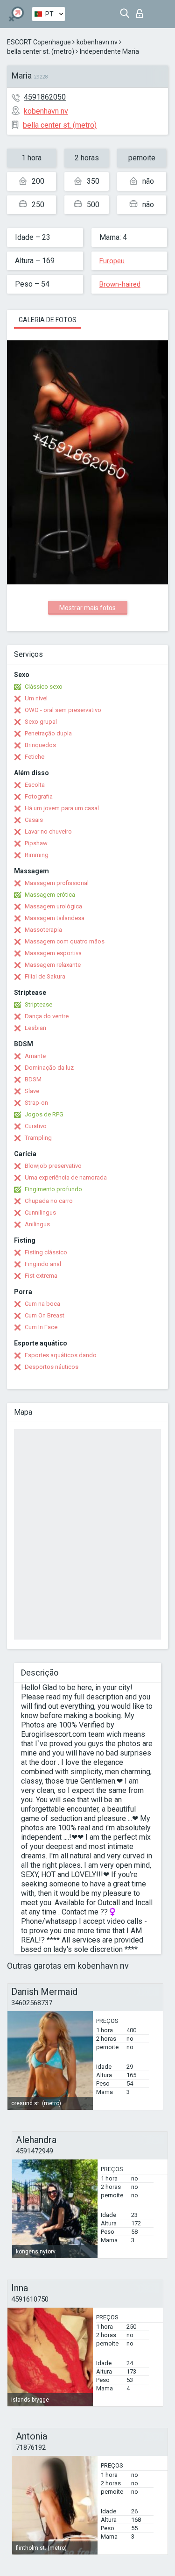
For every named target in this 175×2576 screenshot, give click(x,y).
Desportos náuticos (52, 1367)
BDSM (33, 1079)
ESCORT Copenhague (39, 42)
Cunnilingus (40, 1212)
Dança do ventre (47, 1016)
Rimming (37, 855)
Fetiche (35, 757)
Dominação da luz (49, 1068)
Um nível (36, 698)
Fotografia (39, 796)
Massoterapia (43, 930)
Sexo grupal (41, 722)
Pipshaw (36, 843)
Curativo (36, 1126)
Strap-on (36, 1103)
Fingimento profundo (53, 1189)
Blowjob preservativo (53, 1166)
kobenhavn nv (97, 42)
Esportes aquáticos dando (61, 1355)
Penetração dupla (48, 733)
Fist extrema (41, 1276)
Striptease (38, 1004)
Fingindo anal (43, 1264)
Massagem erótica (50, 895)
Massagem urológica (53, 906)
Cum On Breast (45, 1315)
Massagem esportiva (53, 953)
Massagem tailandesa (55, 918)
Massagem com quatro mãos (65, 941)
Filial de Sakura (45, 976)
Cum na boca (42, 1304)
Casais (34, 820)
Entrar (142, 11)
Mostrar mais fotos (87, 608)
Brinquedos (40, 745)
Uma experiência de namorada (66, 1177)
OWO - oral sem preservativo (63, 710)
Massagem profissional (57, 883)
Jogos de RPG (44, 1114)
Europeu (112, 261)
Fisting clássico (46, 1252)
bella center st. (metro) (41, 51)
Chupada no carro (49, 1201)
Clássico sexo (44, 687)
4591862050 (45, 97)
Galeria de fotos (48, 320)
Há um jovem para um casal (62, 808)
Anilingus (37, 1224)
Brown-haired (120, 284)
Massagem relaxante (53, 965)
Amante (35, 1056)
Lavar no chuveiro (48, 831)
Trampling (38, 1138)
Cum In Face (41, 1327)
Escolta (35, 785)
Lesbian (35, 1028)
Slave (32, 1091)
